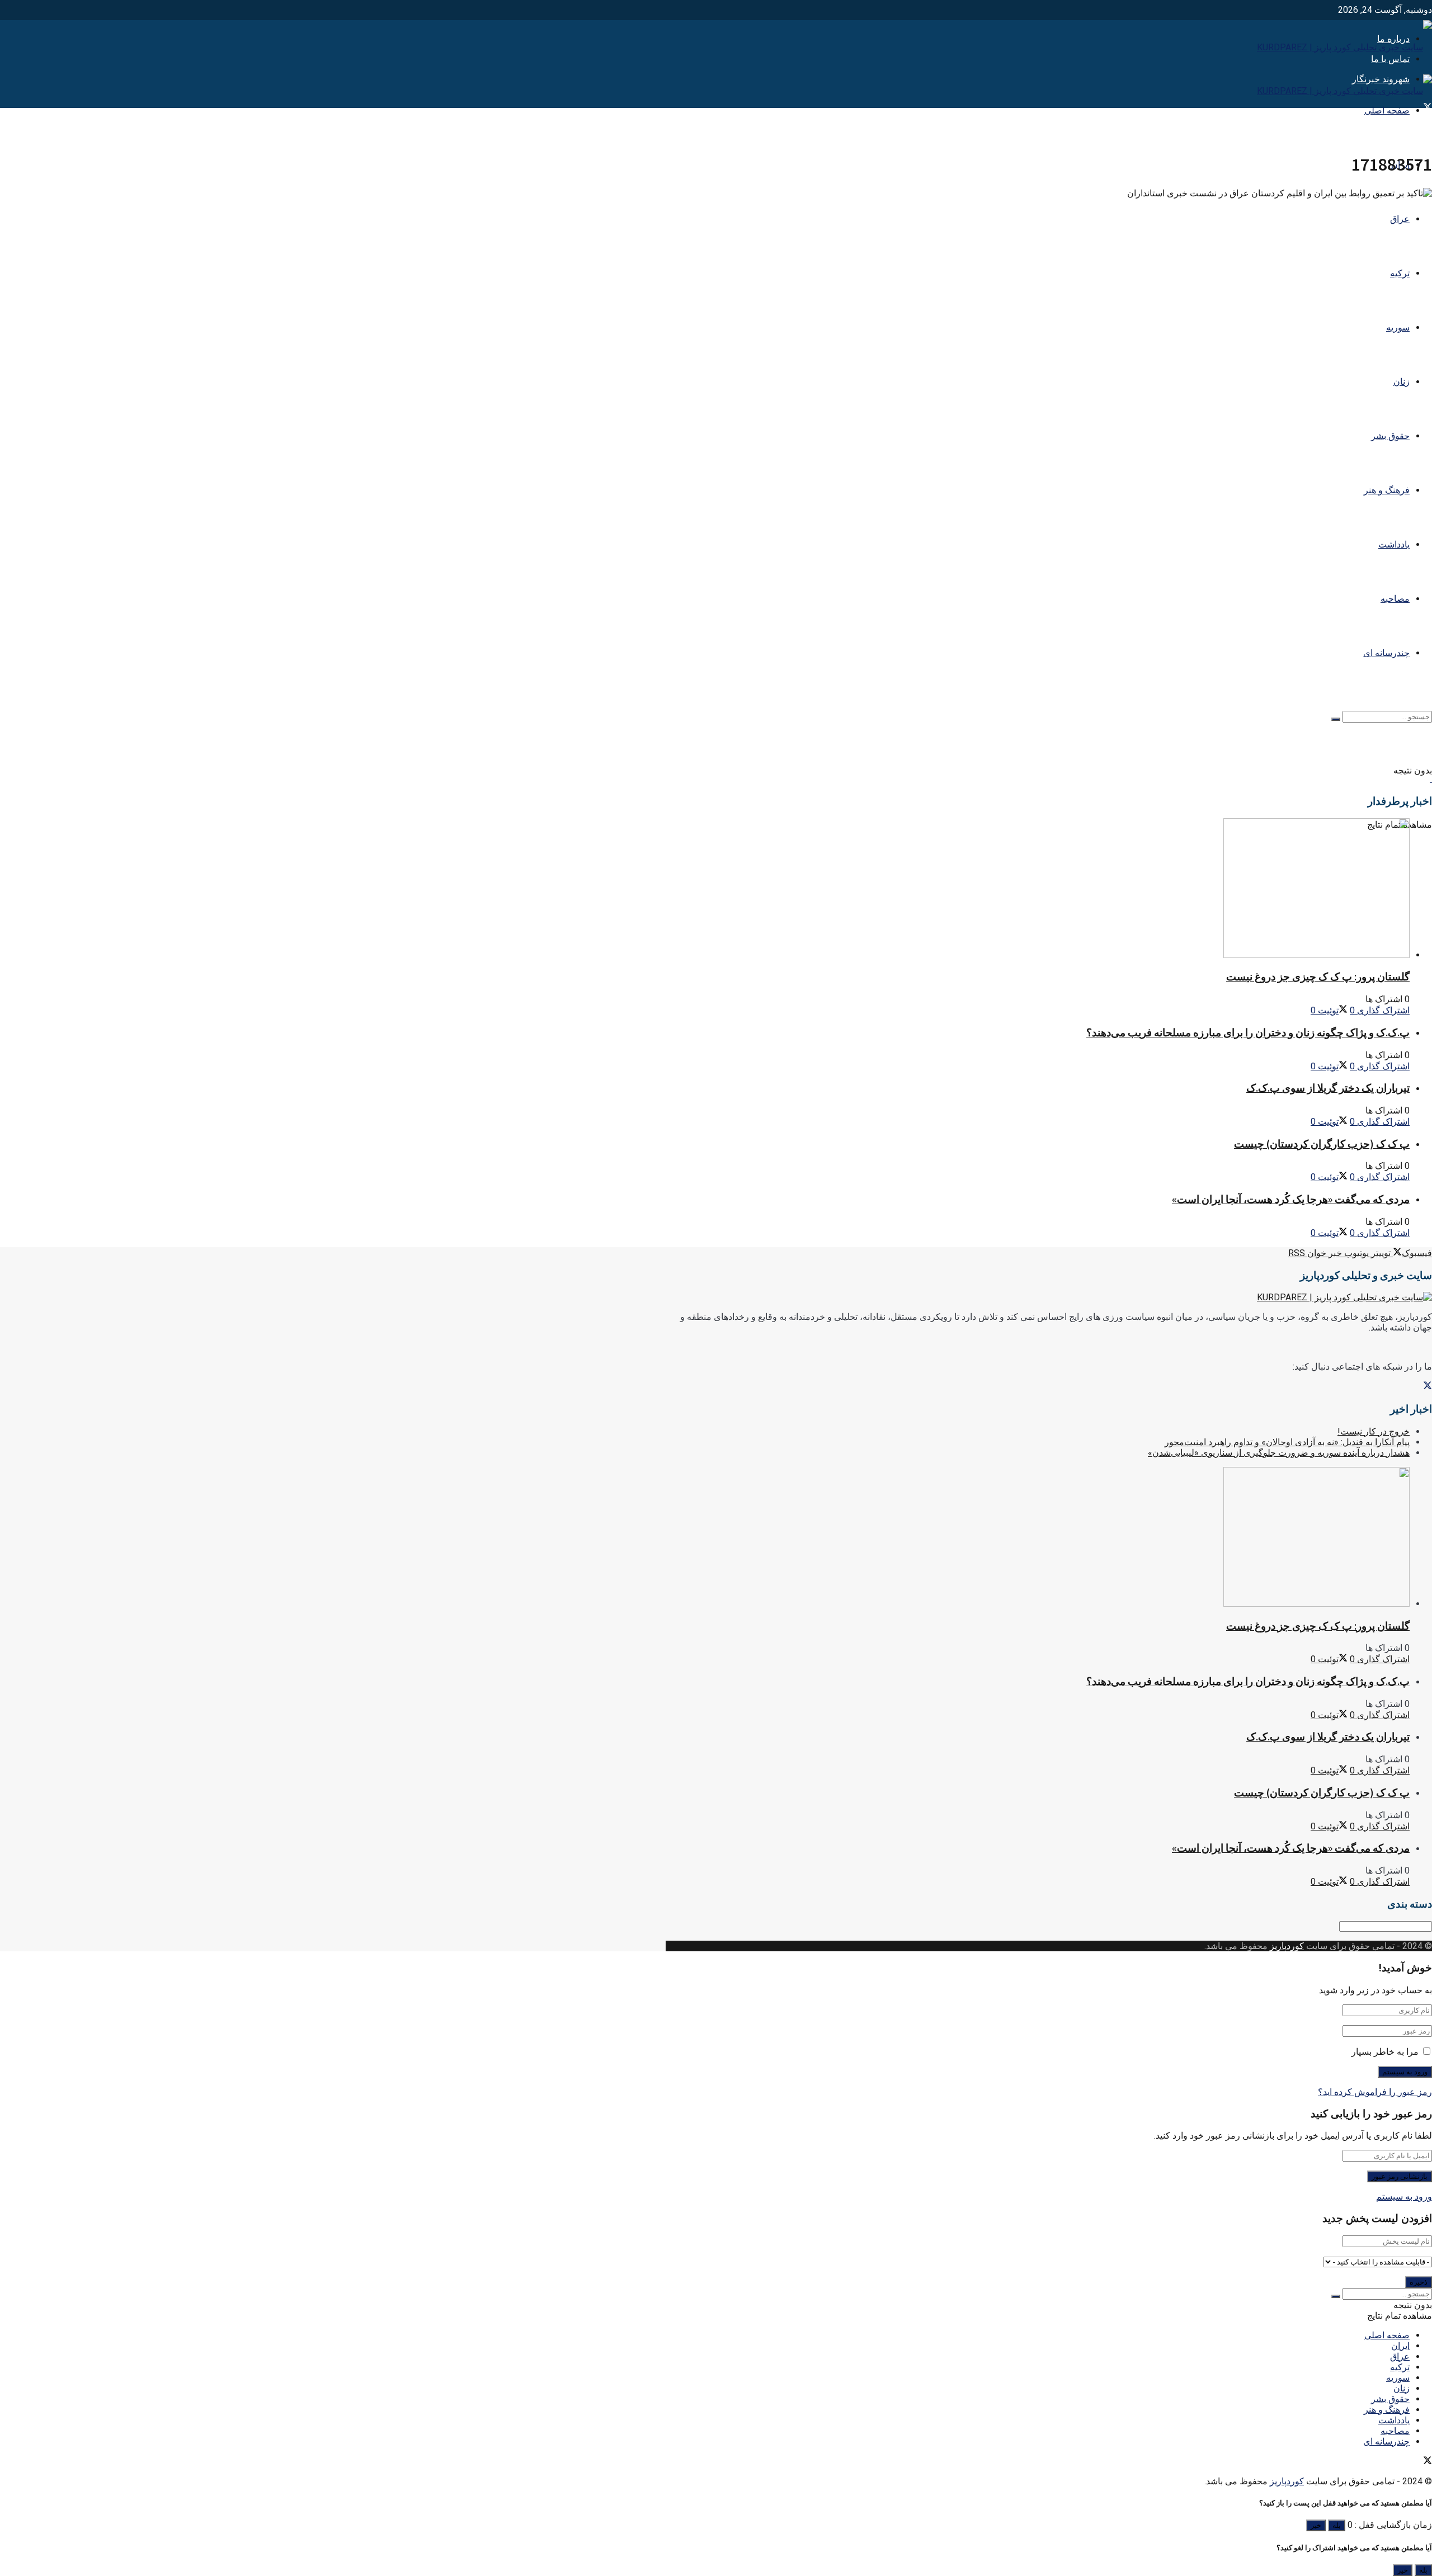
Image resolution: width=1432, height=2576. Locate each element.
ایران (1400, 2346)
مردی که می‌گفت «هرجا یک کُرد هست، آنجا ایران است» (1291, 1199)
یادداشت (1394, 544)
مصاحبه (1395, 599)
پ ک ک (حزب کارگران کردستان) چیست (1322, 1144)
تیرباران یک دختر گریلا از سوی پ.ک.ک (1328, 1088)
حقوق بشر (1390, 436)
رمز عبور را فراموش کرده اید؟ (1375, 2092)
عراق (1400, 219)
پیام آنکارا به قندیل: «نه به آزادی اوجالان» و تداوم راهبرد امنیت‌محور (1287, 1442)
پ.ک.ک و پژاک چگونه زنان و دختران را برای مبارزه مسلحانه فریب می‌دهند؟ (1248, 1033)
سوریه (1398, 327)
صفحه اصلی (1387, 110)
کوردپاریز (1287, 1946)
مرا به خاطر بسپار (1385, 2052)
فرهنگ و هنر (1387, 490)
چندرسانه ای (1386, 653)
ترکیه (1400, 273)
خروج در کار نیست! (1374, 1431)
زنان (1402, 382)
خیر (1316, 2525)
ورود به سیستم (1404, 2197)
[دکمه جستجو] (1336, 719)
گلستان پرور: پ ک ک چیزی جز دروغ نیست (1318, 977)
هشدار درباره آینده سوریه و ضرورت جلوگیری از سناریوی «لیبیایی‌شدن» (1279, 1453)
